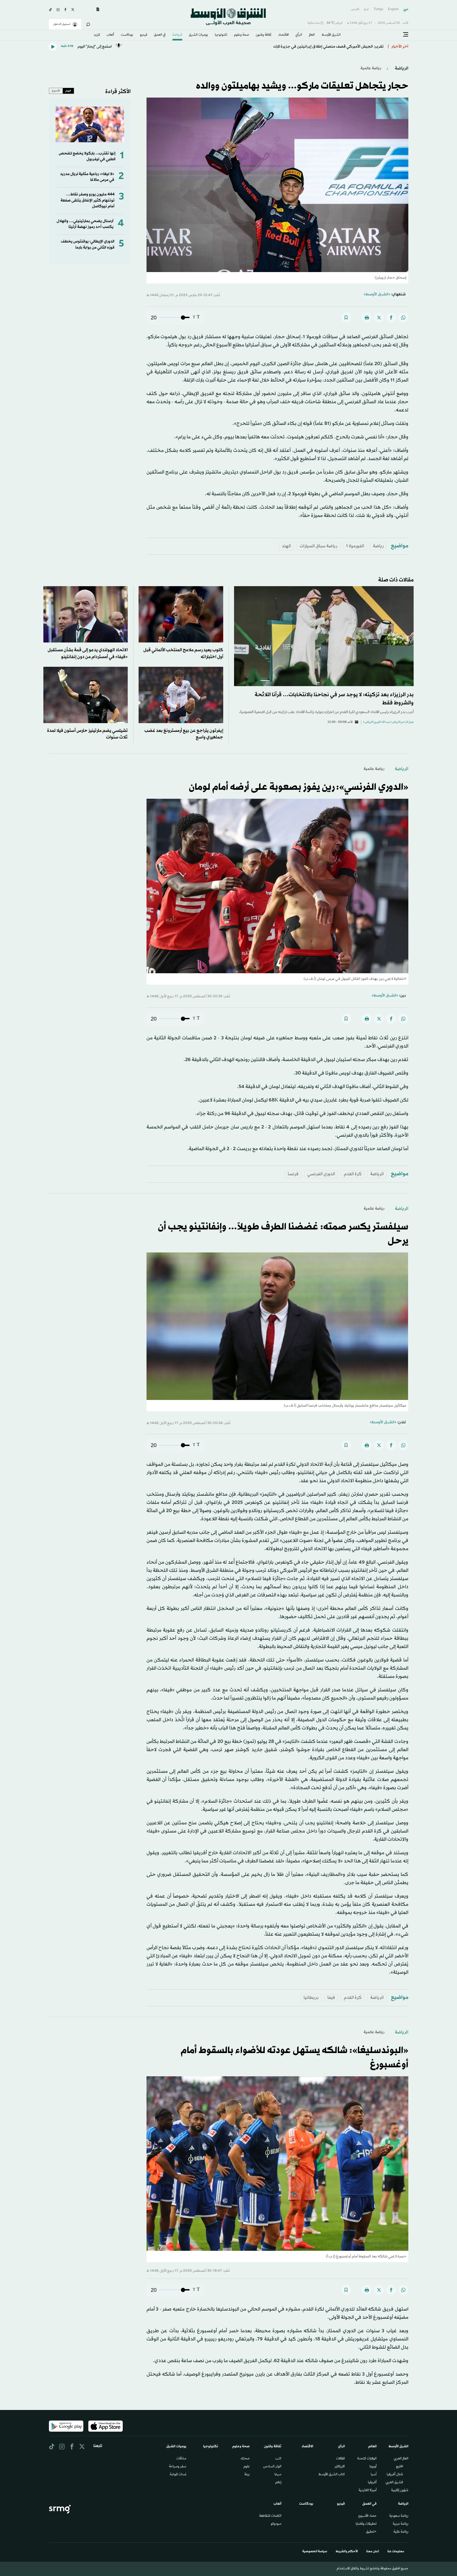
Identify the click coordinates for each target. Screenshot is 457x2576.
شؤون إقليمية (400, 2491)
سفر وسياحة (178, 2467)
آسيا (374, 2475)
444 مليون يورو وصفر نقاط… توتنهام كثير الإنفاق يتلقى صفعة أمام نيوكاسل (88, 200)
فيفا (331, 1998)
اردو (366, 9)
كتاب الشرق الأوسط (332, 2475)
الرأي (299, 35)
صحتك (245, 2459)
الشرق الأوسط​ (331, 35)
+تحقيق (371, 2532)
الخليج (399, 2467)
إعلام (278, 2483)
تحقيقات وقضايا (366, 2524)
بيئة (247, 2475)
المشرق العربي (394, 2483)
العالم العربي (401, 2459)
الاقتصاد (284, 35)
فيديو (144, 35)
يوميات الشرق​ (198, 35)
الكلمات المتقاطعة (270, 2516)
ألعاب (110, 35)
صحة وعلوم (242, 35)
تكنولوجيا (221, 35)
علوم (247, 2467)
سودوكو (276, 2524)
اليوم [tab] (68, 91)
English (393, 9)
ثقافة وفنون (264, 35)
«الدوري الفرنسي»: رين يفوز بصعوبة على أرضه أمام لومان (299, 787)
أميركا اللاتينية (368, 2491)
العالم (312, 35)
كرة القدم (353, 1174)
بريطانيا (311, 1998)
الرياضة (177, 35)
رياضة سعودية (399, 2516)
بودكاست (127, 35)
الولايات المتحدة (367, 2459)
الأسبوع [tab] (56, 91)
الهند (286, 546)
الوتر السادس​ (272, 2467)
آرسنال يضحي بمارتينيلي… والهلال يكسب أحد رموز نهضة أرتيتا (85, 224)
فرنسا (293, 1174)
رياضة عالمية (371, 68)
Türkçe (378, 9)
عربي (406, 9)
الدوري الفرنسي (321, 1174)
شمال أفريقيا (395, 2475)
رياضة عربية (401, 2524)
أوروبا (373, 2467)
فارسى (355, 9)
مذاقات (181, 2459)
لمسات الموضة (178, 2475)
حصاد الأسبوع (367, 2516)
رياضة (378, 546)
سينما (278, 2475)
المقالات (341, 2459)
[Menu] (406, 35)
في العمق (160, 35)
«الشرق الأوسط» (377, 294)
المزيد (97, 35)
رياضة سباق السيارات (318, 546)
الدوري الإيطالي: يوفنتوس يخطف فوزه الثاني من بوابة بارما (88, 244)
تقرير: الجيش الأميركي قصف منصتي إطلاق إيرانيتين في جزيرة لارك (328, 47)
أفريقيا (372, 2483)
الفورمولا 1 (355, 546)
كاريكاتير (340, 2467)
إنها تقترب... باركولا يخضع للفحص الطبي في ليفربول (87, 156)
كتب (278, 2459)
